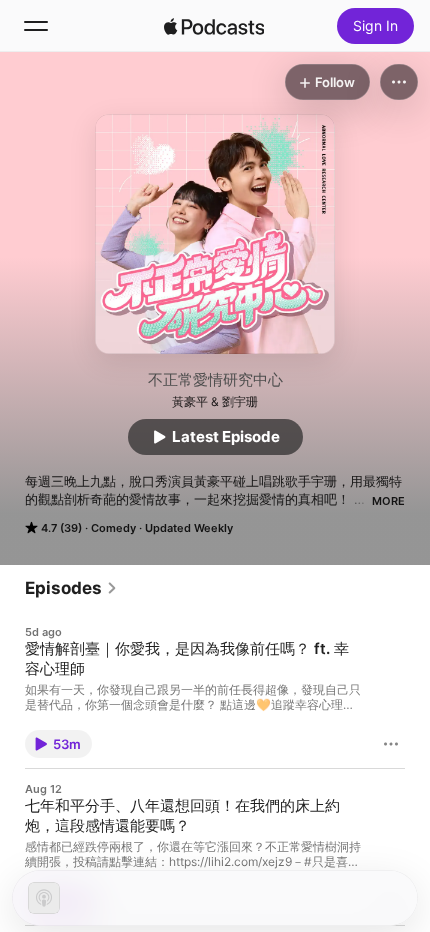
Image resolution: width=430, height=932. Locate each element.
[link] (71, 588)
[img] (214, 26)
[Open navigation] (36, 26)
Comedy (113, 528)
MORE (388, 501)
